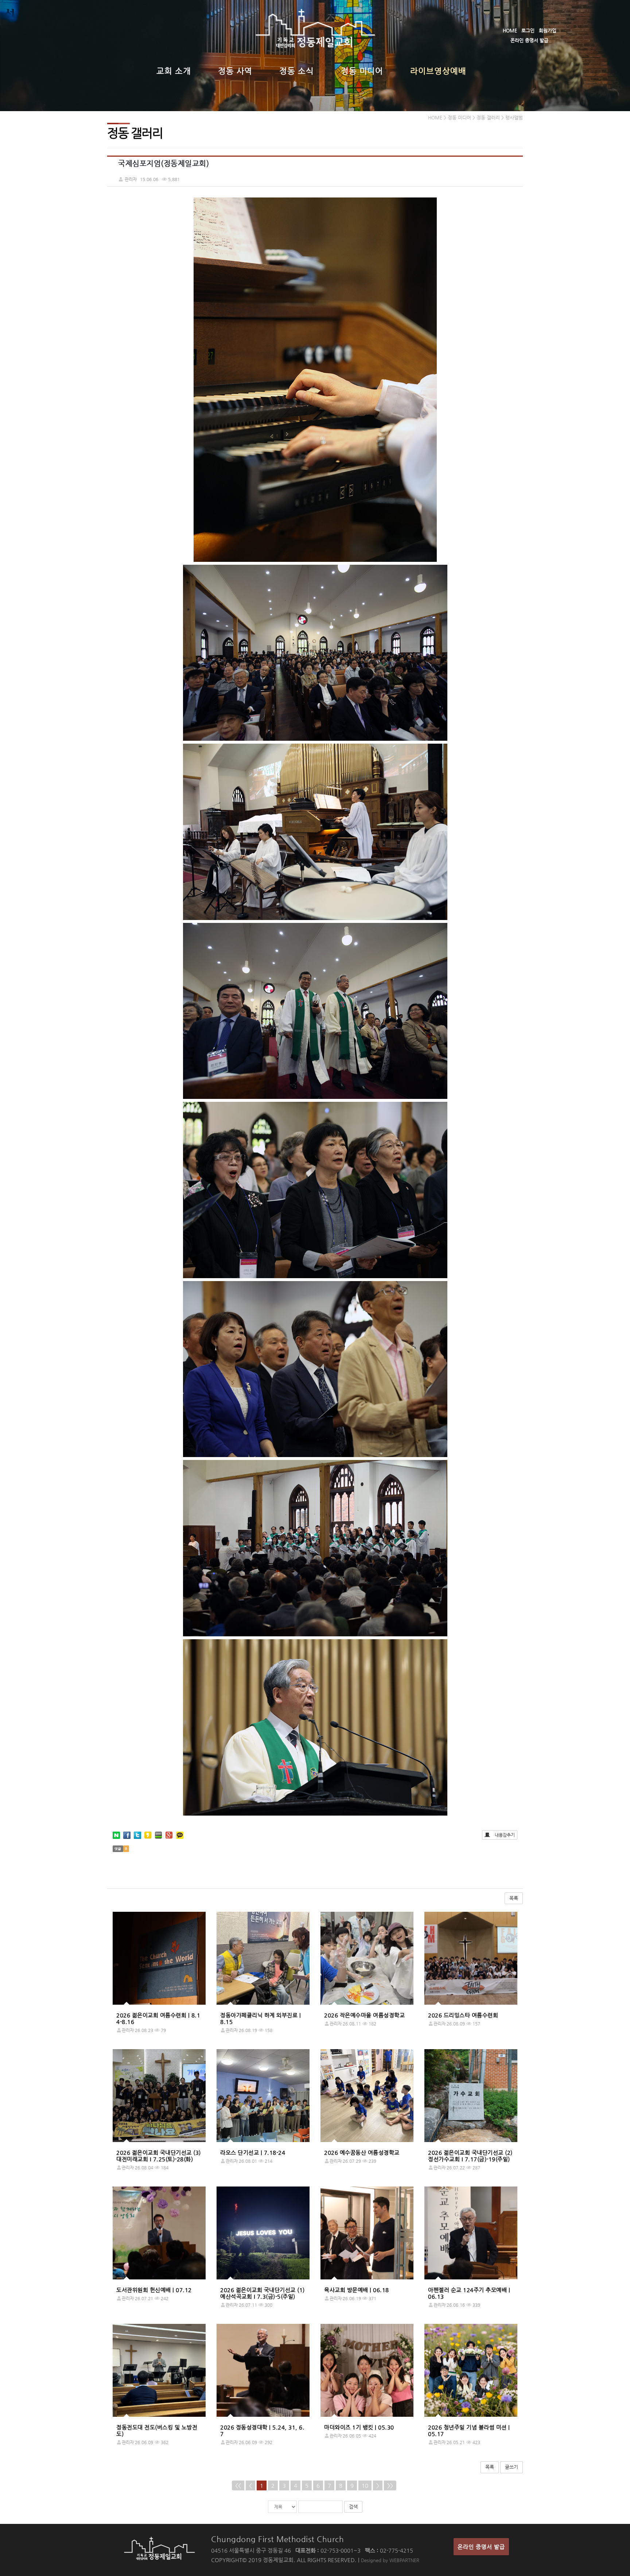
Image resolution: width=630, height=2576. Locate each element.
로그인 (528, 30)
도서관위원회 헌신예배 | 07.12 (154, 2290)
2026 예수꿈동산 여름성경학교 (362, 2152)
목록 (514, 1898)
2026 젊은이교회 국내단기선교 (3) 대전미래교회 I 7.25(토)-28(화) (159, 2156)
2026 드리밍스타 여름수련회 (463, 2015)
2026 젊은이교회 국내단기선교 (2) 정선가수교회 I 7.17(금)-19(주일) (470, 2156)
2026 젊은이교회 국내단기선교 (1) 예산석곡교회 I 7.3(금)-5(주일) (262, 2293)
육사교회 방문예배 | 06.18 (357, 2290)
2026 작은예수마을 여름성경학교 (364, 2015)
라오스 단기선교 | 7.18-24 (253, 2152)
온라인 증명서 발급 (529, 40)
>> (390, 2485)
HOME (510, 30)
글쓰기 (512, 2467)
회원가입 (548, 30)
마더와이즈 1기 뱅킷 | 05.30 (359, 2427)
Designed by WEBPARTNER (390, 2560)
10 (365, 2485)
